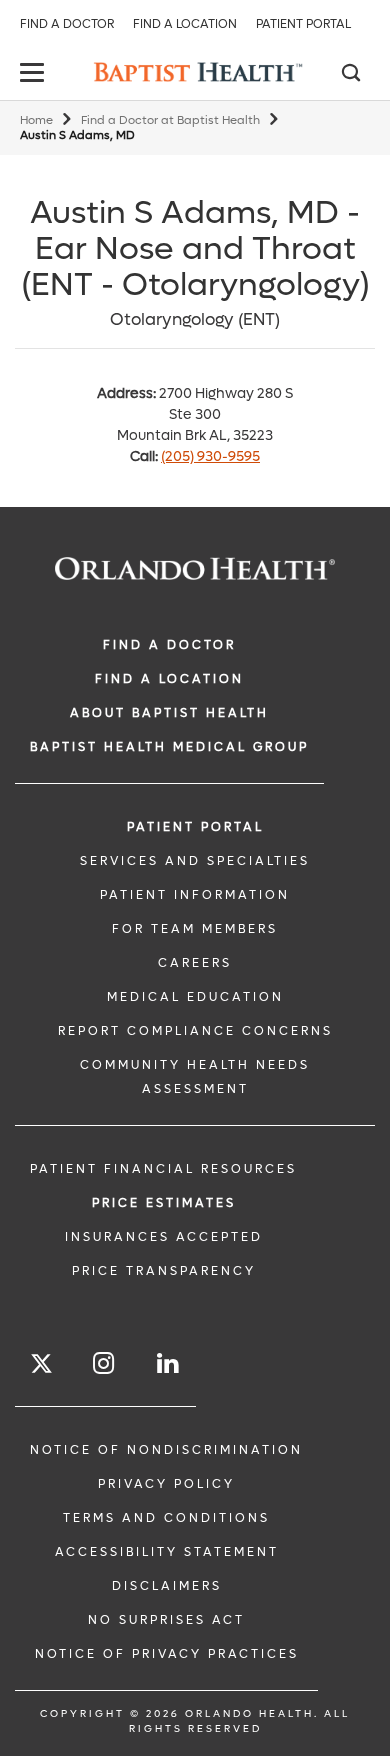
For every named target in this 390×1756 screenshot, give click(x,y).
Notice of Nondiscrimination (166, 1450)
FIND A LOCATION (169, 679)
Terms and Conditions (166, 1518)
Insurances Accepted (164, 1237)
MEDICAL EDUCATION (195, 997)
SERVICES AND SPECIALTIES (195, 861)
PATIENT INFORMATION (195, 895)
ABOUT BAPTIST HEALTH (169, 713)
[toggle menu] (35, 74)
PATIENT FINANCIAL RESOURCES (163, 1169)
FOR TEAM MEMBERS (195, 929)
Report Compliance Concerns (195, 1031)
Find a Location (185, 24)
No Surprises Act (166, 1620)
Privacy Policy (166, 1484)
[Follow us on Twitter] (41, 1366)
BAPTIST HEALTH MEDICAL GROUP (169, 747)
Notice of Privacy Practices (167, 1654)
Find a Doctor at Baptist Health (170, 120)
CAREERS (195, 963)
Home (36, 120)
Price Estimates (164, 1203)
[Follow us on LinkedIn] (169, 1363)
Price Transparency (164, 1271)
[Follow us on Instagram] (105, 1363)
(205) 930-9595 (210, 456)
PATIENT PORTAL (195, 827)
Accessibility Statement (167, 1552)
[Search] (350, 75)
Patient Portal (303, 24)
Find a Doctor (67, 24)
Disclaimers (167, 1586)
